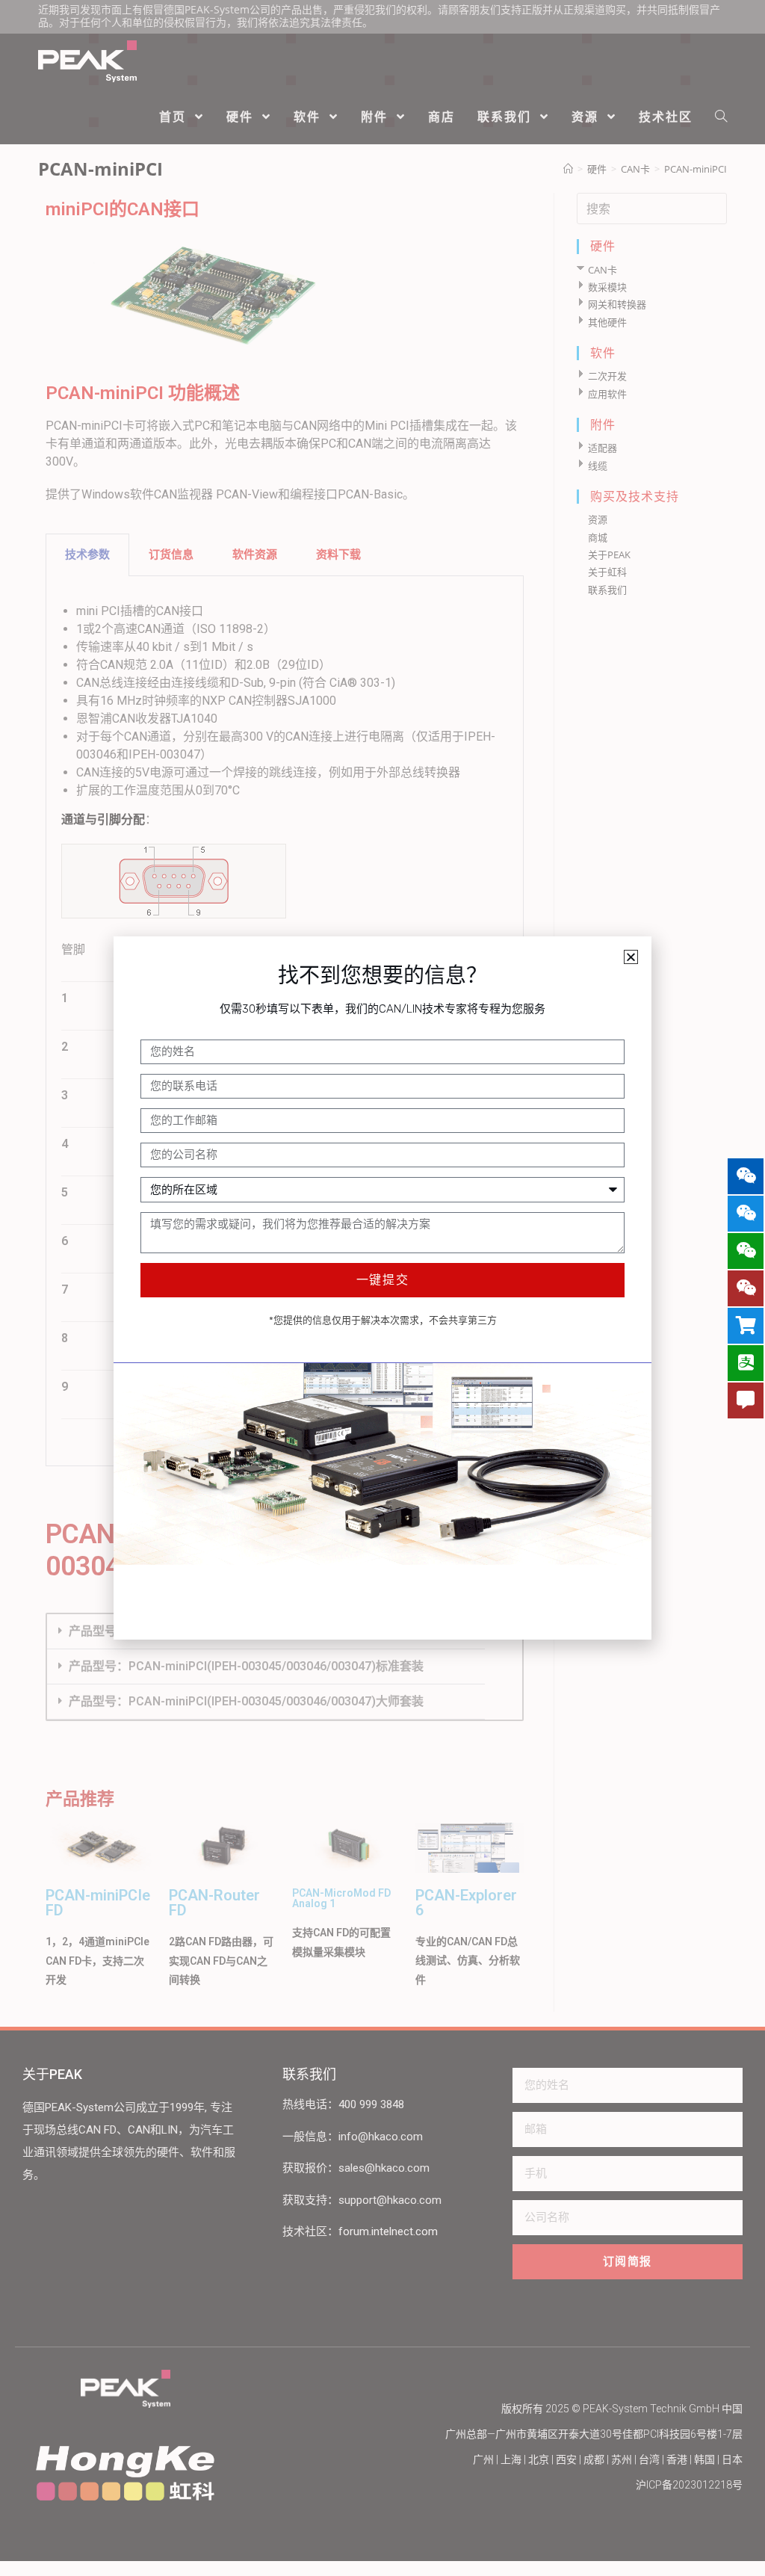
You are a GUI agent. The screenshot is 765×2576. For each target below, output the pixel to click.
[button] (631, 957)
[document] (382, 1288)
